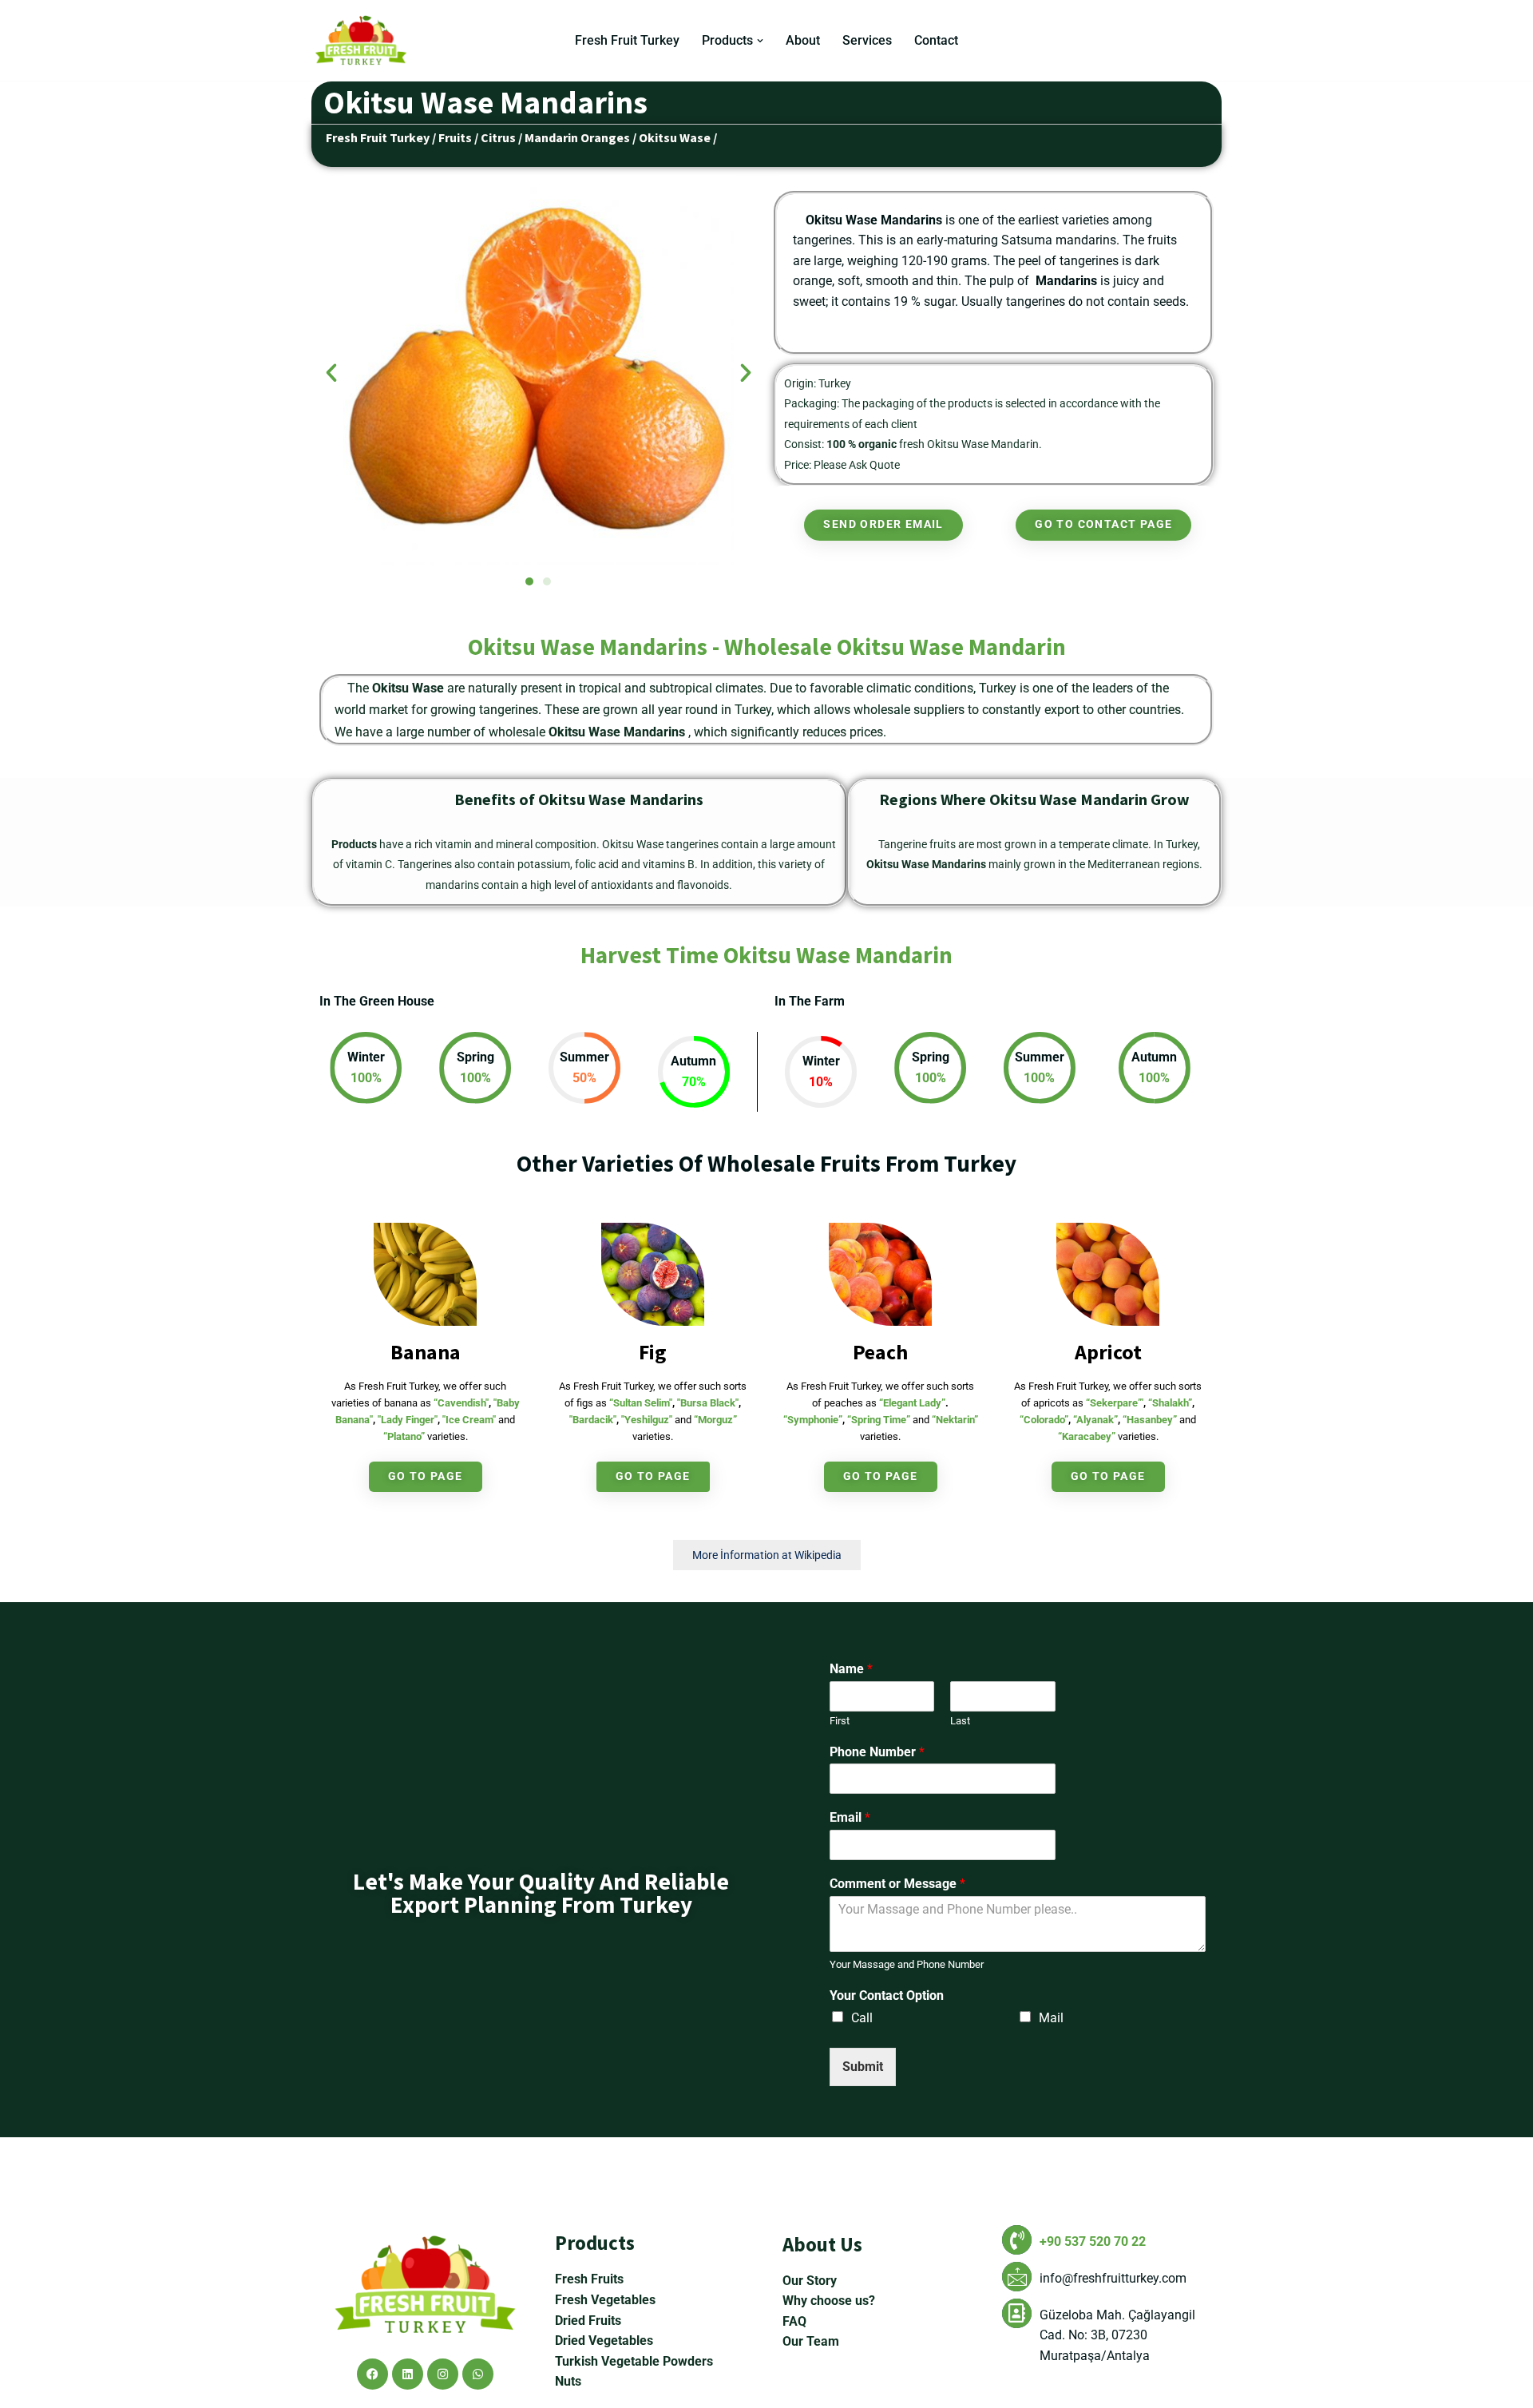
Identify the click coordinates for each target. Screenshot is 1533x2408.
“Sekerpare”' (1115, 1403)
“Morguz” (715, 1420)
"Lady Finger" (408, 1420)
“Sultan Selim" (641, 1403)
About (803, 40)
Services (867, 40)
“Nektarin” (955, 1420)
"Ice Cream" (469, 1420)
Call (862, 2018)
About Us (822, 2244)
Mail (1051, 2018)
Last (960, 1721)
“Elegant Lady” (912, 1403)
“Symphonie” (813, 1420)
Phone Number (877, 1752)
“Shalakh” (1170, 1403)
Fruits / (458, 137)
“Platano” (404, 1436)
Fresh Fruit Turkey (627, 40)
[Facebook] (372, 2374)
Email (850, 1817)
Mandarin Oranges (577, 137)
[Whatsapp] (478, 2374)
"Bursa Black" (708, 1403)
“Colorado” (1044, 1420)
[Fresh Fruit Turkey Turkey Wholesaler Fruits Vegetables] (365, 40)
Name (851, 1669)
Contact (936, 40)
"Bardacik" (593, 1420)
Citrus (498, 137)
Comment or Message (897, 1884)
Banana (426, 1352)
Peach (880, 1352)
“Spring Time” (879, 1420)
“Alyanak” (1095, 1420)
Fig (653, 1352)
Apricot (1108, 1352)
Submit (863, 2067)
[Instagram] (443, 2374)
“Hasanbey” (1150, 1420)
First (840, 1721)
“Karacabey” (1087, 1436)
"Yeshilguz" (647, 1420)
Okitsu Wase (675, 137)
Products (595, 2243)
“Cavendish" (461, 1403)
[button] (760, 41)
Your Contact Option (887, 1995)
